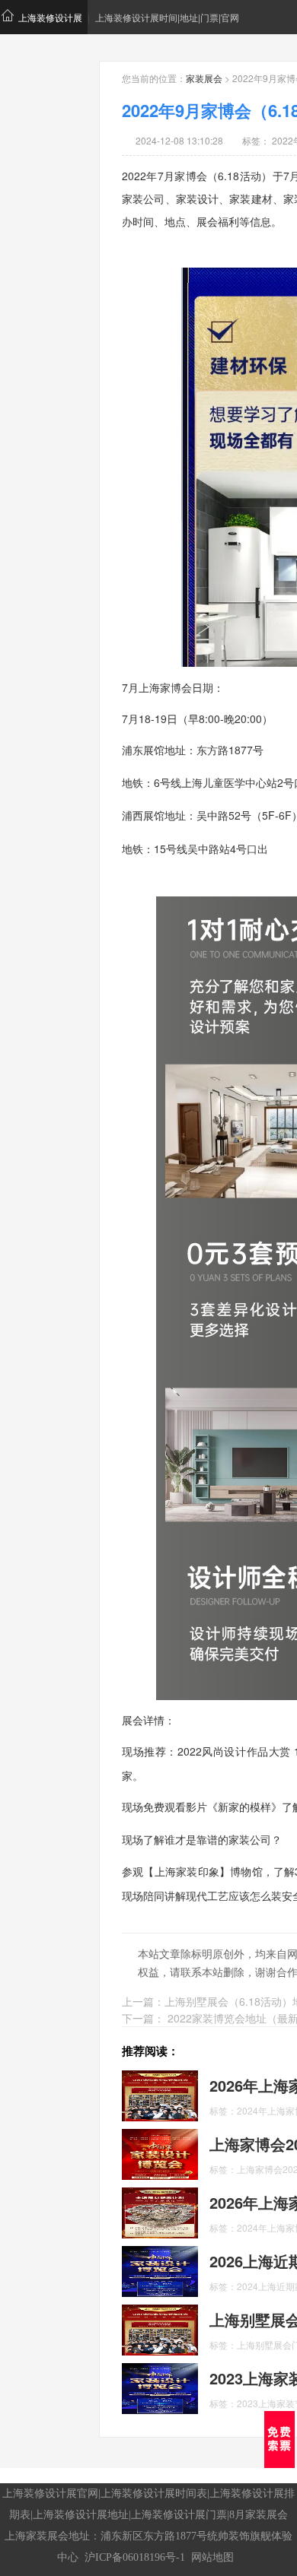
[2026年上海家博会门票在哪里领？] (160, 2094)
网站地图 (212, 2557)
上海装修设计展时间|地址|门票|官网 (167, 17)
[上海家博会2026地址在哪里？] (160, 2152)
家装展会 (204, 78)
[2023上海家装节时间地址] (160, 2387)
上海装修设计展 (50, 17)
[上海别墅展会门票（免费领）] (160, 2328)
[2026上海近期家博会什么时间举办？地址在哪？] (160, 2270)
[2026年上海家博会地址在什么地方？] (160, 2211)
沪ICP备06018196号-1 (135, 2557)
